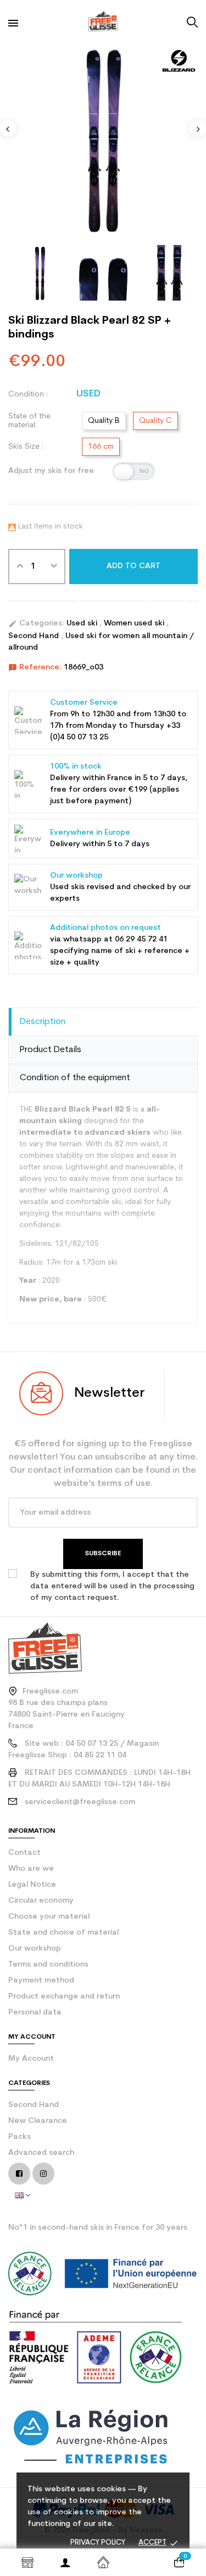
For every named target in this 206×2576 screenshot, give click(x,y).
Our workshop (35, 1949)
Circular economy (41, 1901)
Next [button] (198, 128)
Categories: (36, 624)
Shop (27, 2562)
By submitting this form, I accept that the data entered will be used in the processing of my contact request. (112, 1586)
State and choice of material (63, 1933)
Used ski (83, 623)
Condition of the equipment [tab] (75, 1078)
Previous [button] (8, 128)
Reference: (35, 668)
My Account (31, 2059)
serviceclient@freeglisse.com (80, 1802)
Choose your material (49, 1917)
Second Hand (35, 636)
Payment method (41, 1981)
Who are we (31, 1869)
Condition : (28, 394)
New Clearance (38, 2121)
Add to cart (133, 566)
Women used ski (135, 623)
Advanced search (41, 2153)
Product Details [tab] (51, 1050)
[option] (103, 139)
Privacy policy (98, 2543)
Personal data (35, 2013)
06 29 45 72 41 (141, 940)
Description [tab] (43, 1022)
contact (24, 1853)
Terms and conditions (48, 1965)
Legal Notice (32, 1885)
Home (103, 2562)
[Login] (65, 2562)
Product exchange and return (64, 1997)
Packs (20, 2137)
